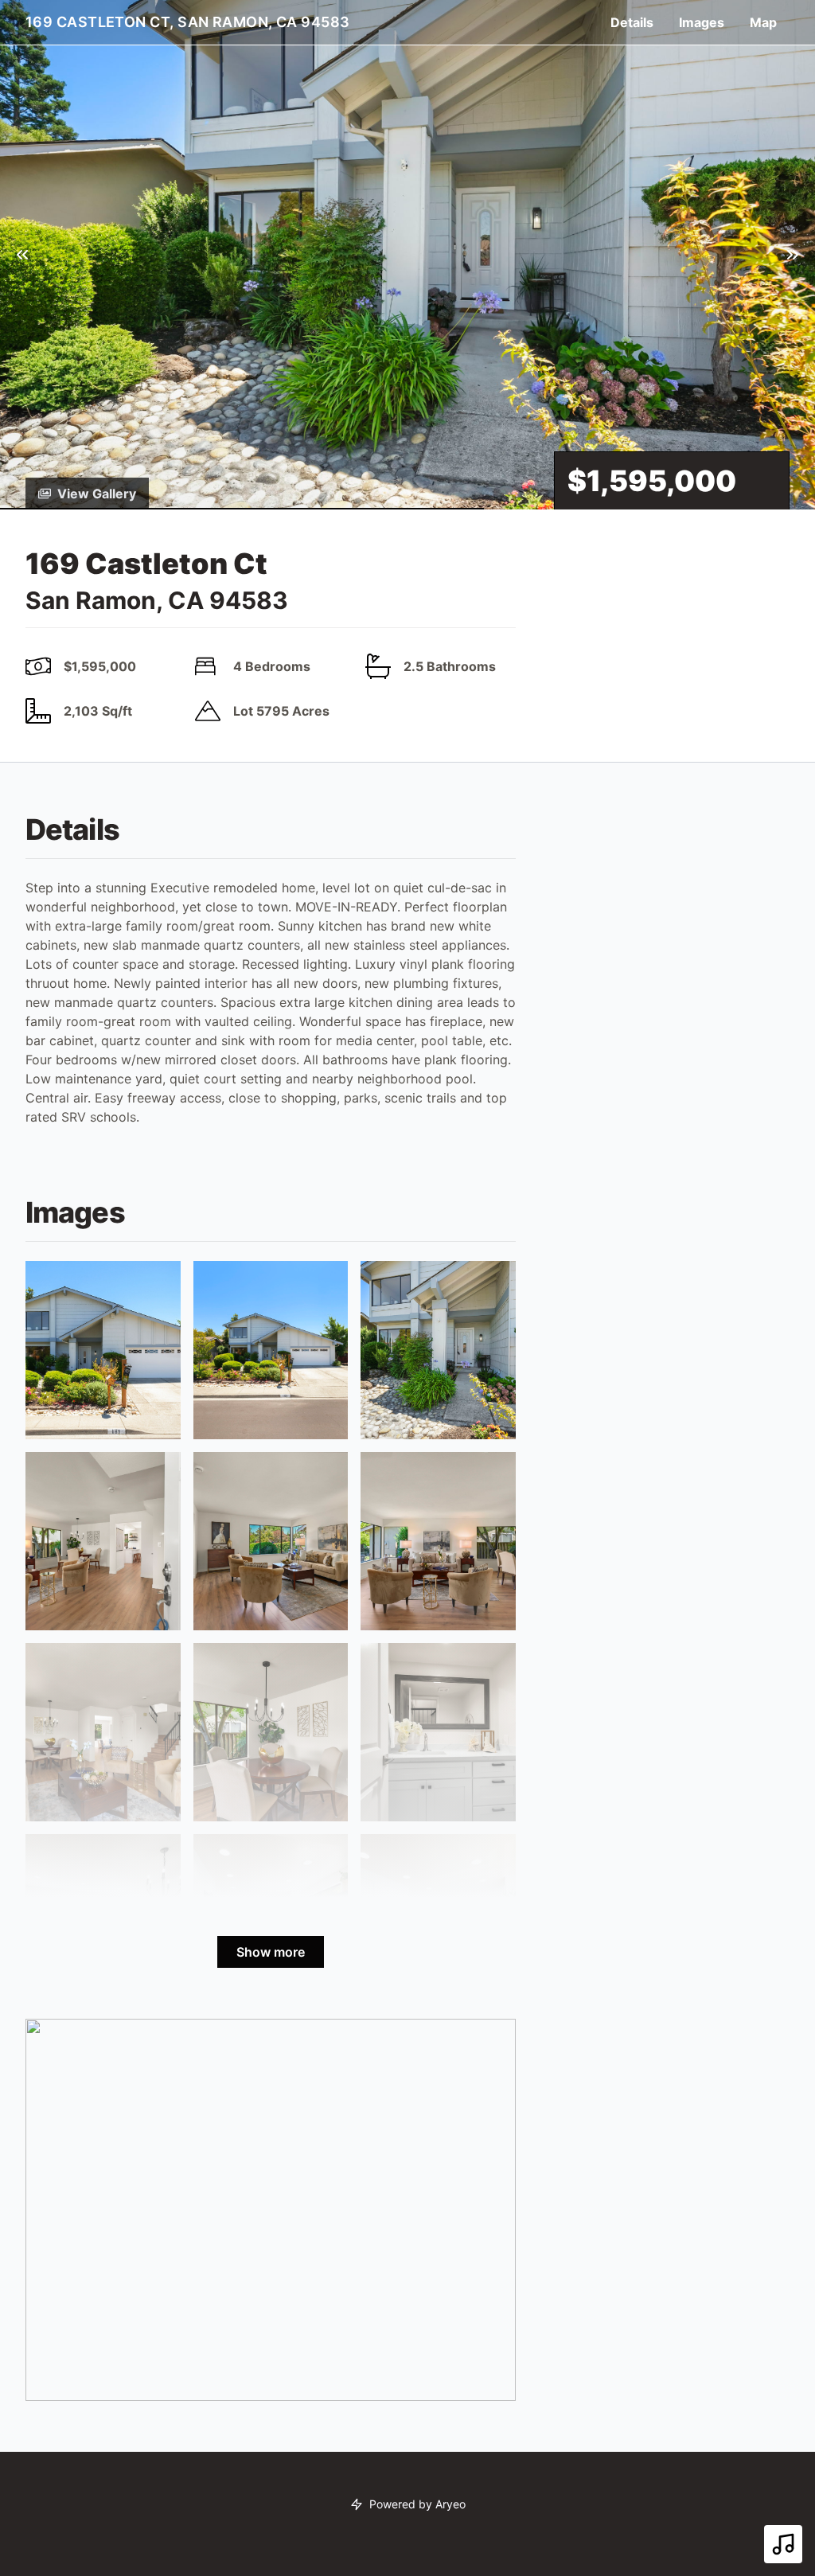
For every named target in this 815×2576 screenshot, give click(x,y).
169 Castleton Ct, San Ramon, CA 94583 (188, 22)
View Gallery (97, 494)
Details (632, 22)
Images (702, 22)
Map (763, 22)
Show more (271, 1952)
